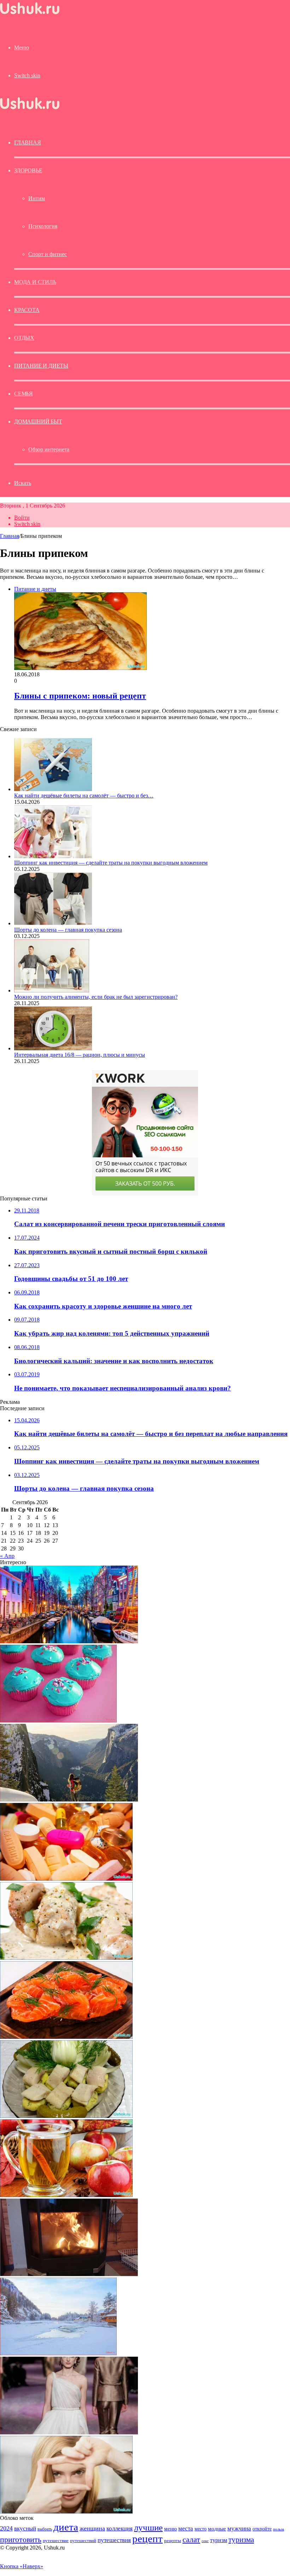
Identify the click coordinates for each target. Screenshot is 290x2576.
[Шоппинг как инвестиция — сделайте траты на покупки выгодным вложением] (53, 856)
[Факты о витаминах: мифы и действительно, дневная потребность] (66, 1879)
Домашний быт (38, 422)
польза (279, 2529)
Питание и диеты (41, 366)
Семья (24, 394)
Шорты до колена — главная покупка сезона (68, 930)
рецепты (173, 2541)
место (201, 2529)
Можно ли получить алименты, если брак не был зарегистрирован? (96, 997)
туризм (219, 2540)
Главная (10, 536)
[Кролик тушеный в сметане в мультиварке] (66, 1958)
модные (217, 2528)
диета (66, 2527)
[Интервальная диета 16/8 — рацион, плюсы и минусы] (53, 1048)
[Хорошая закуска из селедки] (66, 2116)
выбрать (45, 2529)
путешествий (83, 2541)
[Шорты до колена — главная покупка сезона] (53, 923)
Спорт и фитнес (48, 254)
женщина (92, 2528)
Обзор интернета (49, 449)
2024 (6, 2528)
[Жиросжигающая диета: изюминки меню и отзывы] (66, 2195)
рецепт (147, 2539)
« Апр (7, 1556)
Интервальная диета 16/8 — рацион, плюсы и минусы (80, 1055)
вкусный (25, 2528)
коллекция (120, 2528)
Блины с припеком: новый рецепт (80, 696)
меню (170, 2528)
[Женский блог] (30, 14)
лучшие (148, 2527)
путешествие (56, 2541)
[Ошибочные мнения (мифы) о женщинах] (66, 2512)
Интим (37, 198)
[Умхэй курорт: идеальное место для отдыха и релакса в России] (58, 2353)
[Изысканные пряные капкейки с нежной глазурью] (58, 1720)
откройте (262, 2529)
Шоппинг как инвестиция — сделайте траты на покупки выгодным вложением (111, 863)
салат (191, 2539)
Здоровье (28, 170)
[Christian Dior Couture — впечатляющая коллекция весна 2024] (69, 2432)
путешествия (114, 2540)
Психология (43, 226)
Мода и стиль (35, 282)
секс (205, 2541)
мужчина (239, 2528)
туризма (241, 2540)
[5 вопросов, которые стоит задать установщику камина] (69, 2274)
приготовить (21, 2539)
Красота (27, 310)
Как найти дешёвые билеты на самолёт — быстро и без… (84, 796)
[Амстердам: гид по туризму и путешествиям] (69, 1641)
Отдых (24, 338)
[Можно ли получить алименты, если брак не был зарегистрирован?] (52, 990)
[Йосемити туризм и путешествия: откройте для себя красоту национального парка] (69, 1800)
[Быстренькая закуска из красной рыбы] (66, 2037)
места (186, 2528)
